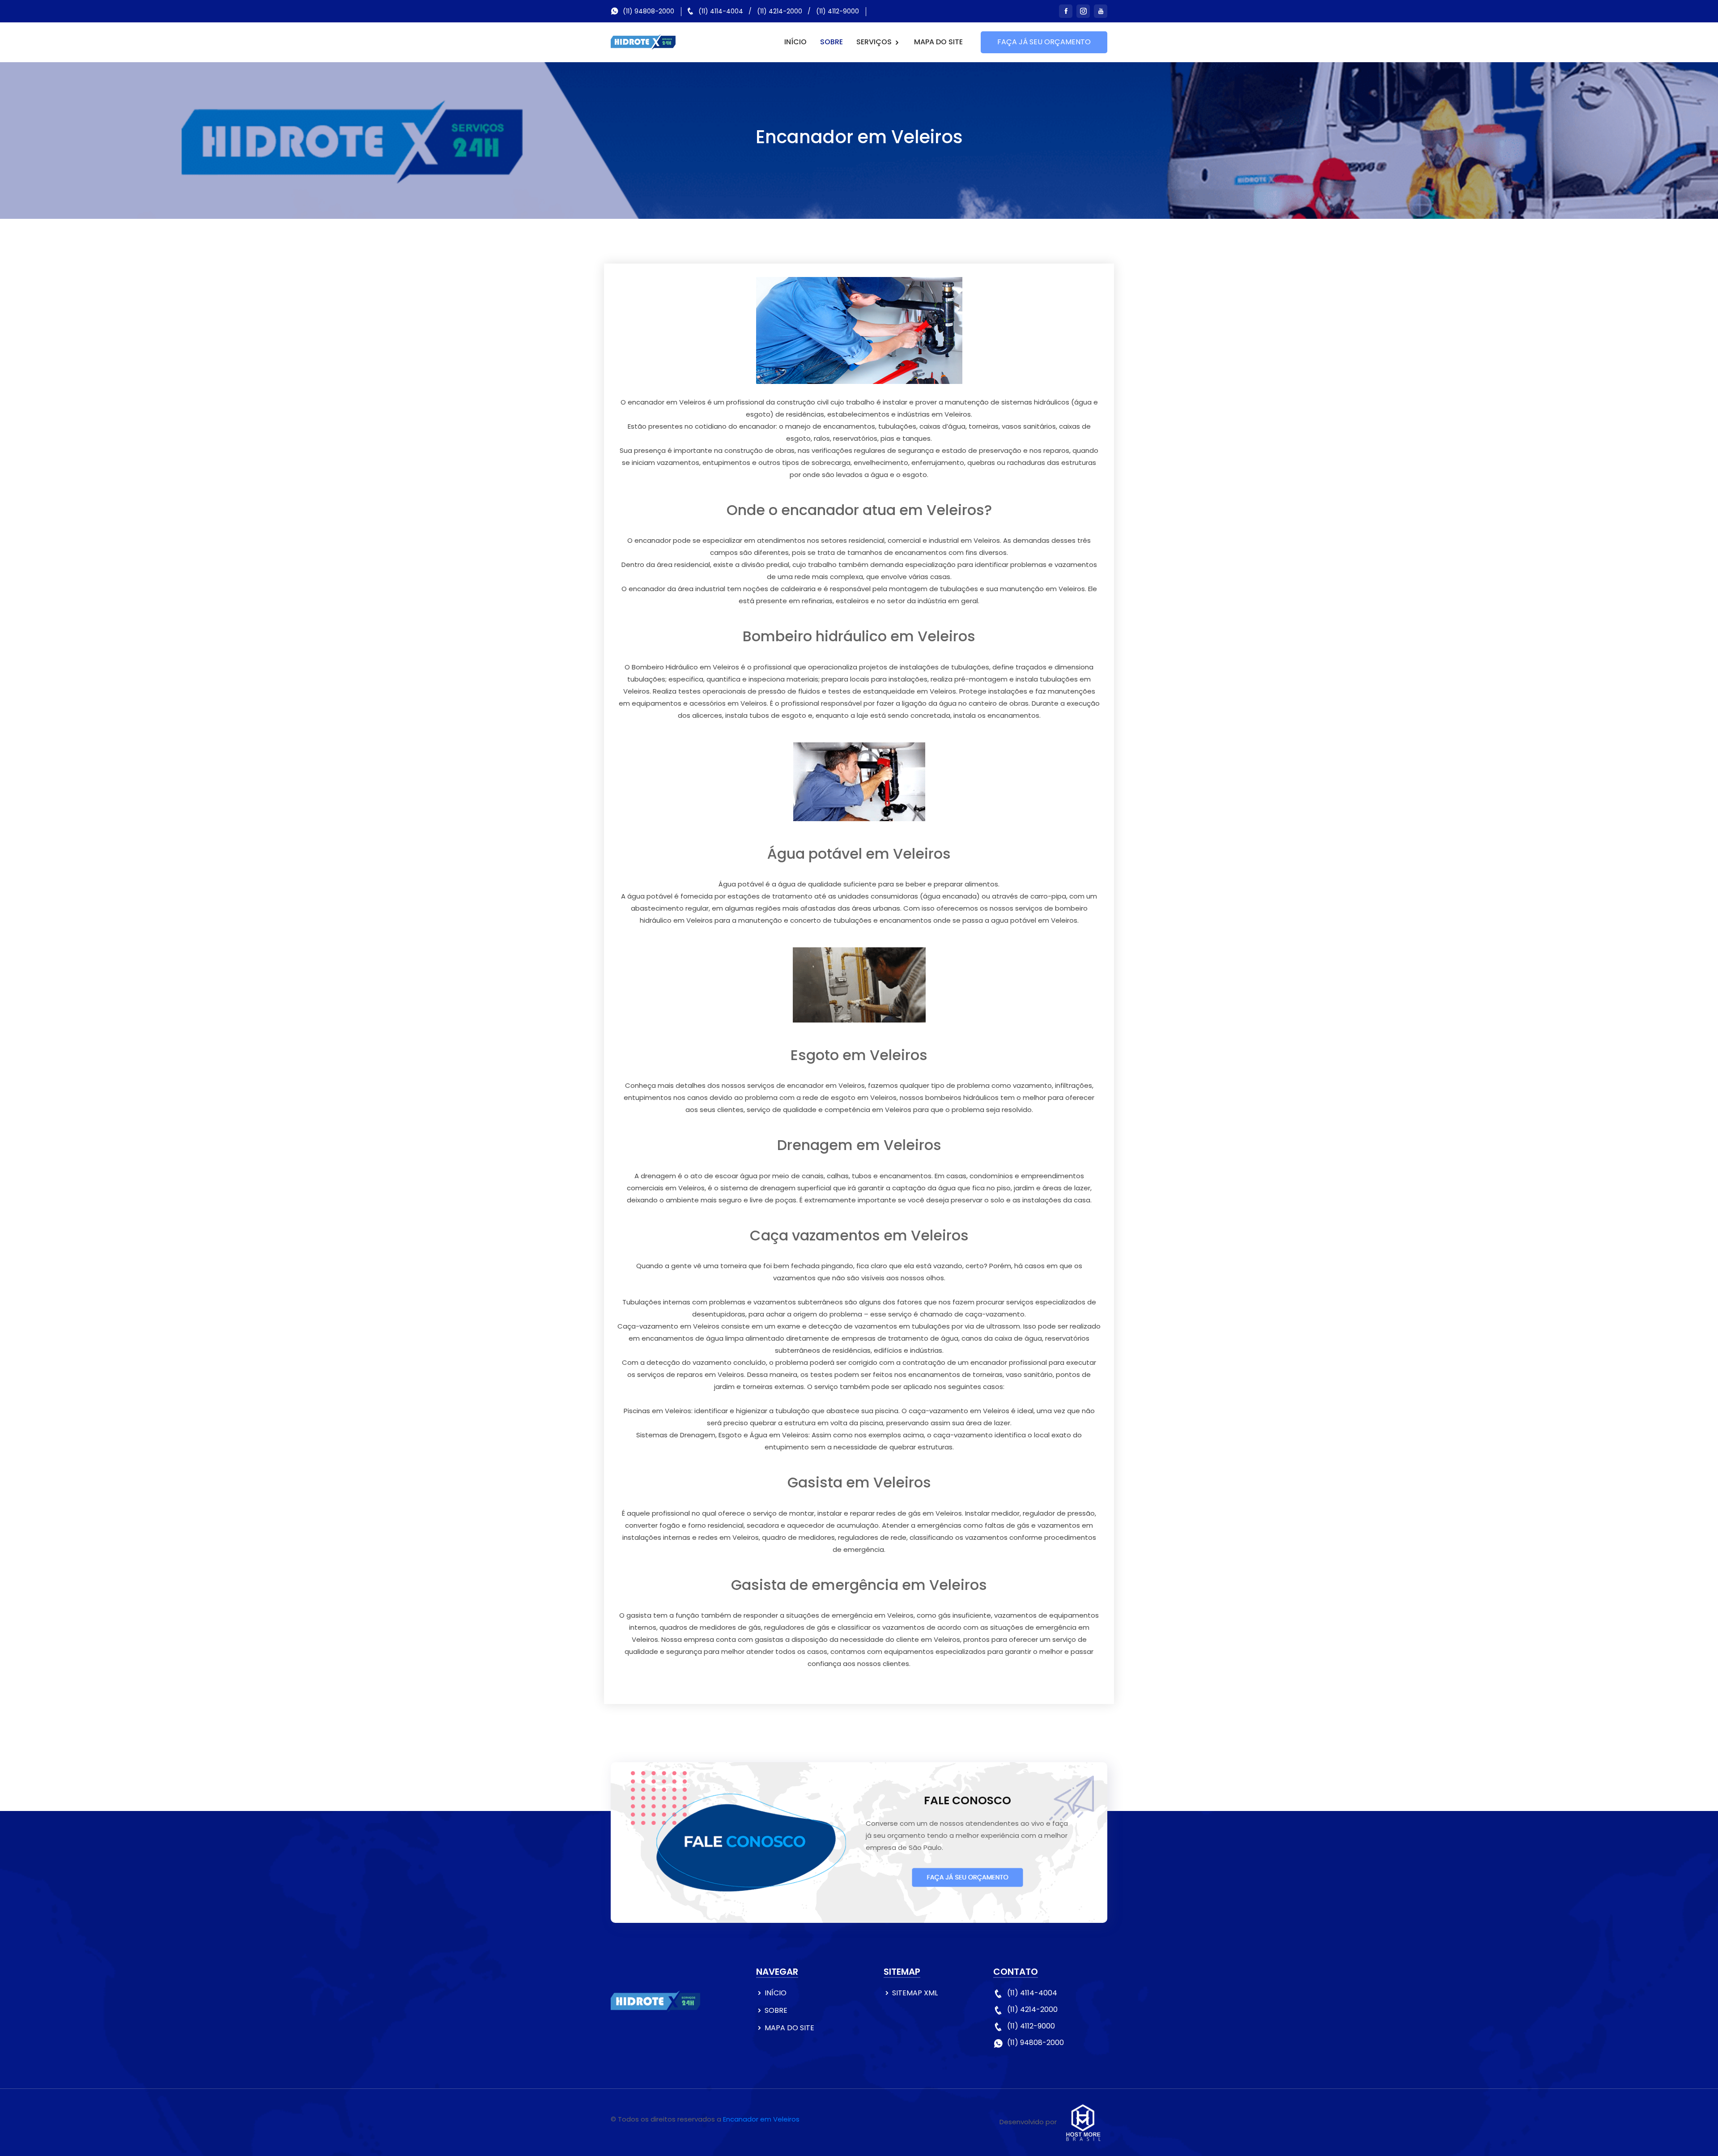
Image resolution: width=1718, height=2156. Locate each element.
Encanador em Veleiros (761, 2119)
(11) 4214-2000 (780, 11)
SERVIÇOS (875, 42)
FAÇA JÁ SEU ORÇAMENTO (1044, 42)
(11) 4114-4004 (721, 11)
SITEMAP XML (915, 1993)
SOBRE (831, 42)
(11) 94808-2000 (649, 11)
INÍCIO (795, 42)
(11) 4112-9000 (838, 11)
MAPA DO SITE (938, 42)
